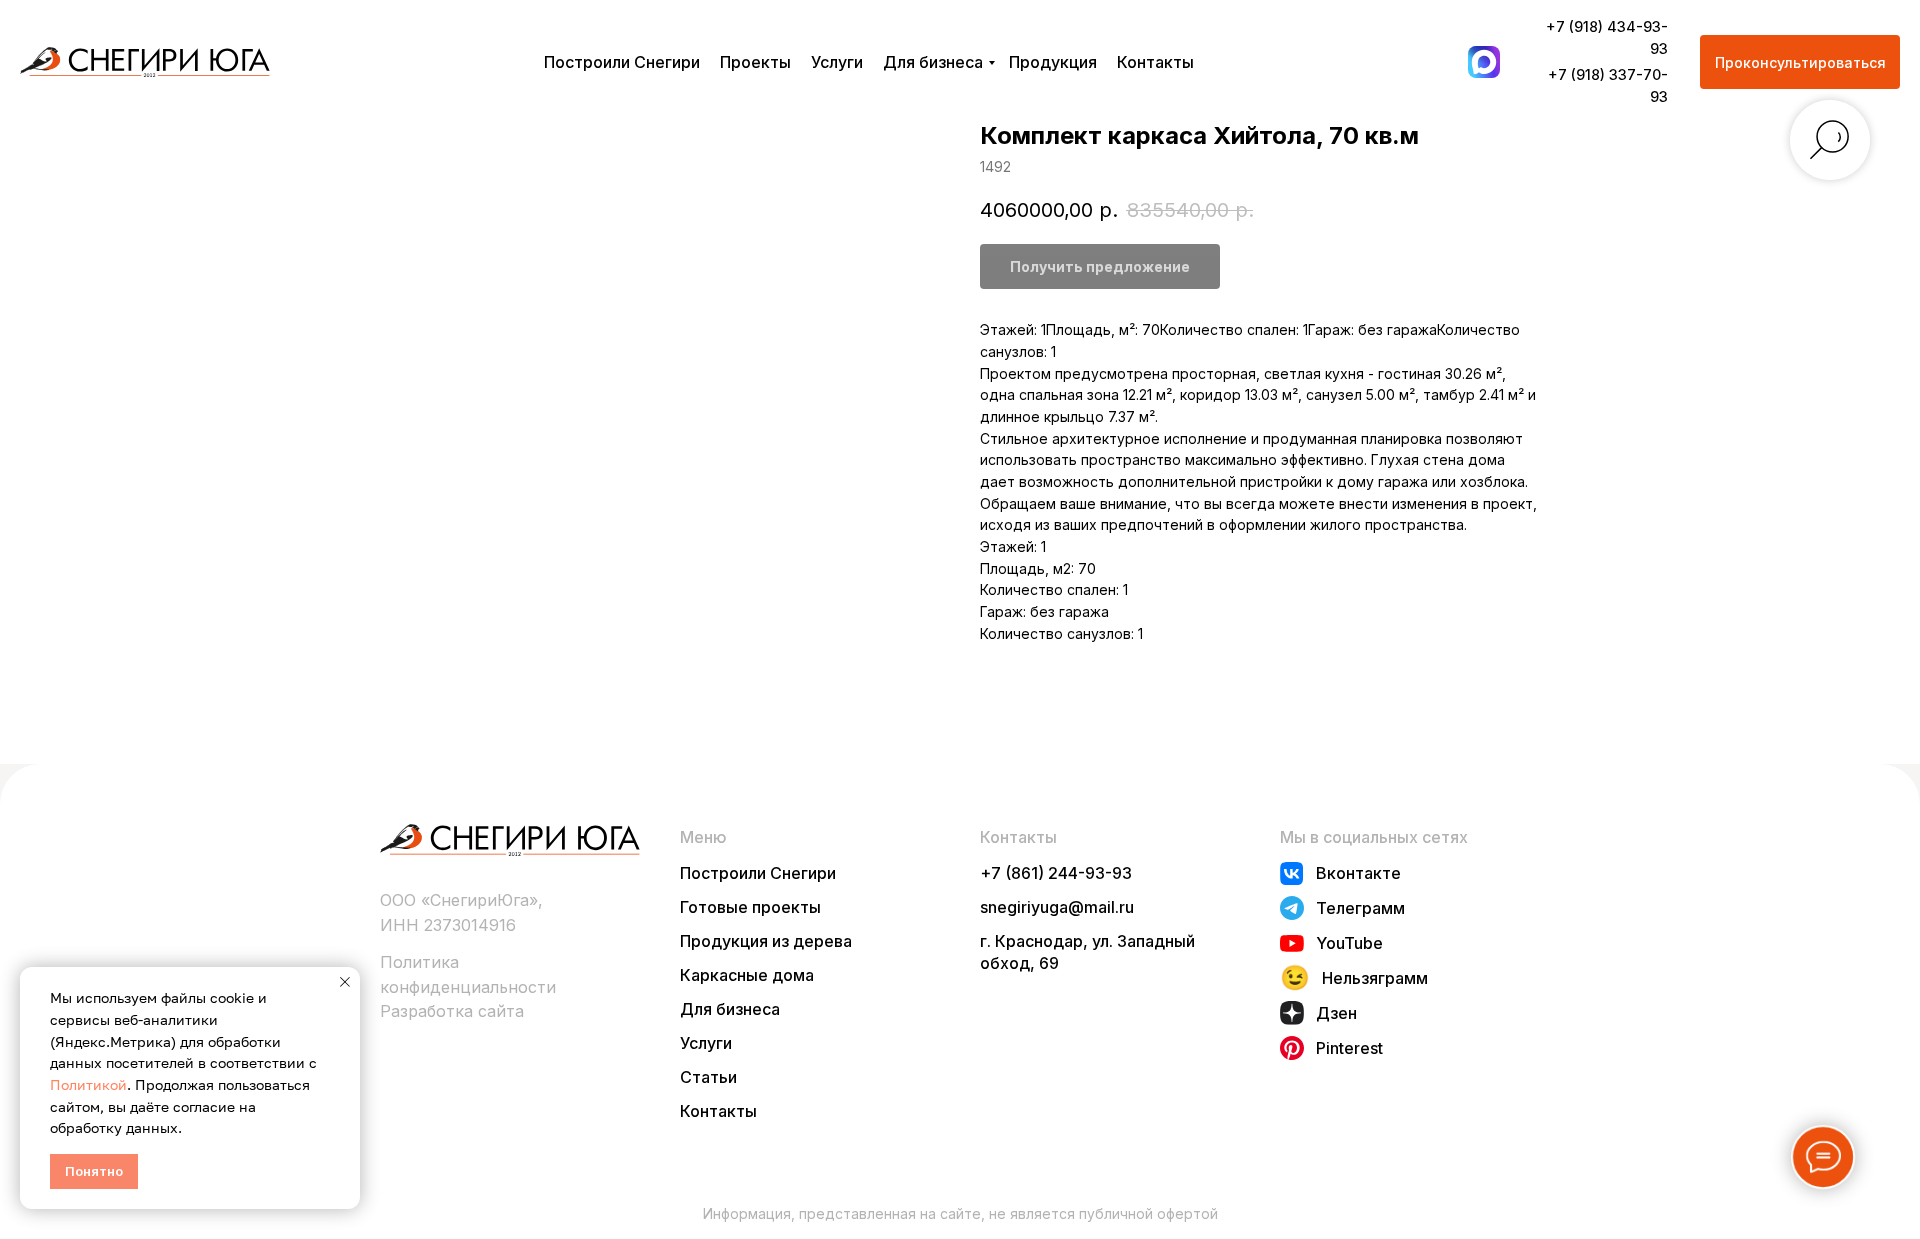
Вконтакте (1358, 873)
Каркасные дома (747, 975)
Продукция (1053, 62)
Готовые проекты (750, 907)
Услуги (837, 62)
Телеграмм (1360, 908)
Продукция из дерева (766, 941)
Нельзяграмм (1375, 978)
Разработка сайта (452, 1011)
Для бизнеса (933, 62)
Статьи (708, 1077)
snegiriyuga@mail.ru (1057, 907)
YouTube (1349, 943)
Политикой (88, 1084)
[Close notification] (345, 982)
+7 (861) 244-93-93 (1056, 873)
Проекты (755, 62)
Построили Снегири (622, 62)
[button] (1800, 62)
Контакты (1155, 62)
